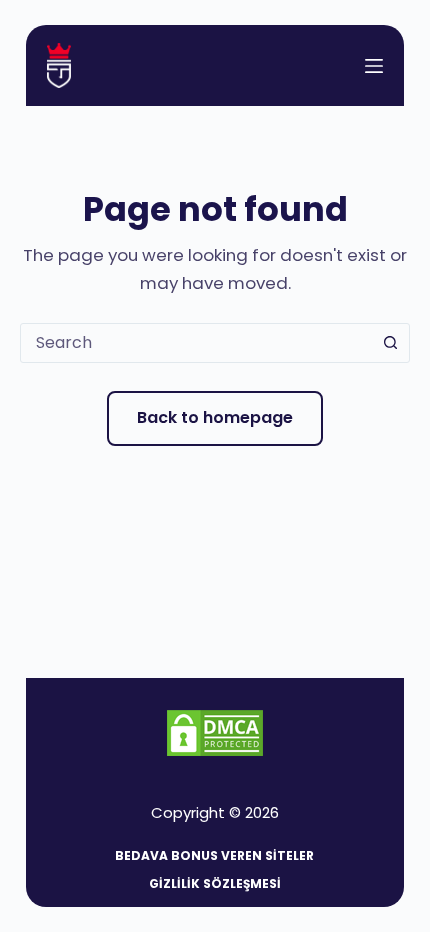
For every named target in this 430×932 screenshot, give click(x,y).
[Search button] (390, 343)
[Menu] (374, 66)
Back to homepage (215, 417)
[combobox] (196, 343)
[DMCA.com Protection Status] (215, 731)
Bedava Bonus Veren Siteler (214, 856)
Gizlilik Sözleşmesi (215, 884)
